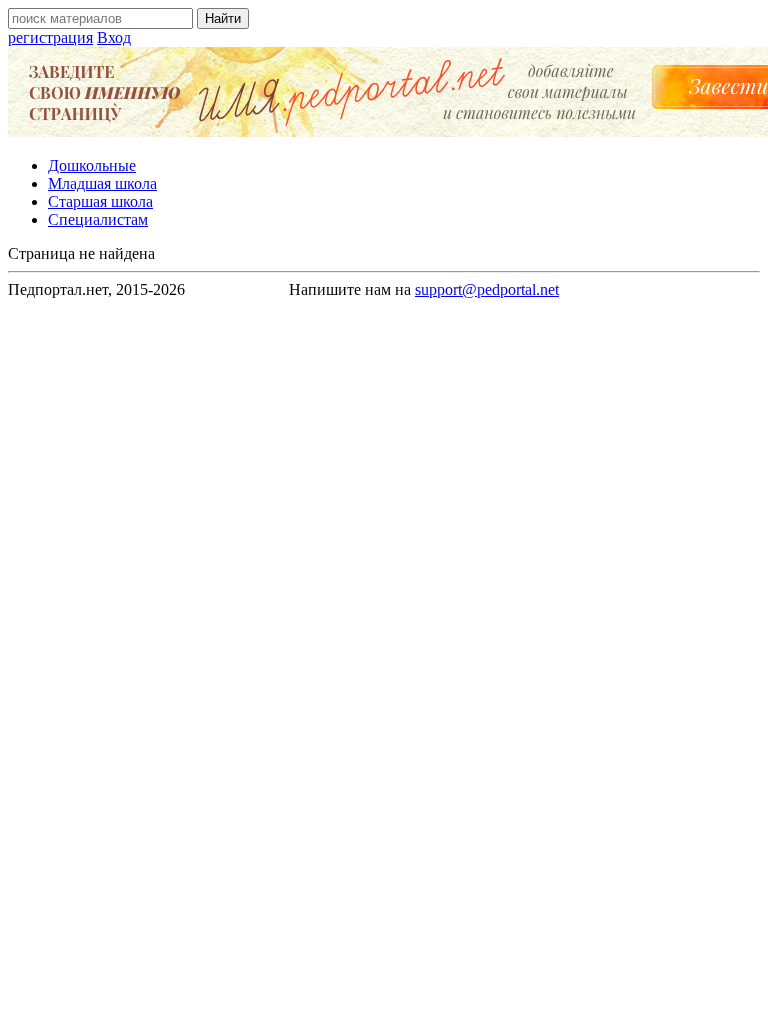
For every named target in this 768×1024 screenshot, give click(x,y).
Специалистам (98, 219)
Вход (114, 37)
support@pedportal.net (487, 289)
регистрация (50, 37)
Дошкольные (92, 165)
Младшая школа (102, 183)
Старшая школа (100, 201)
